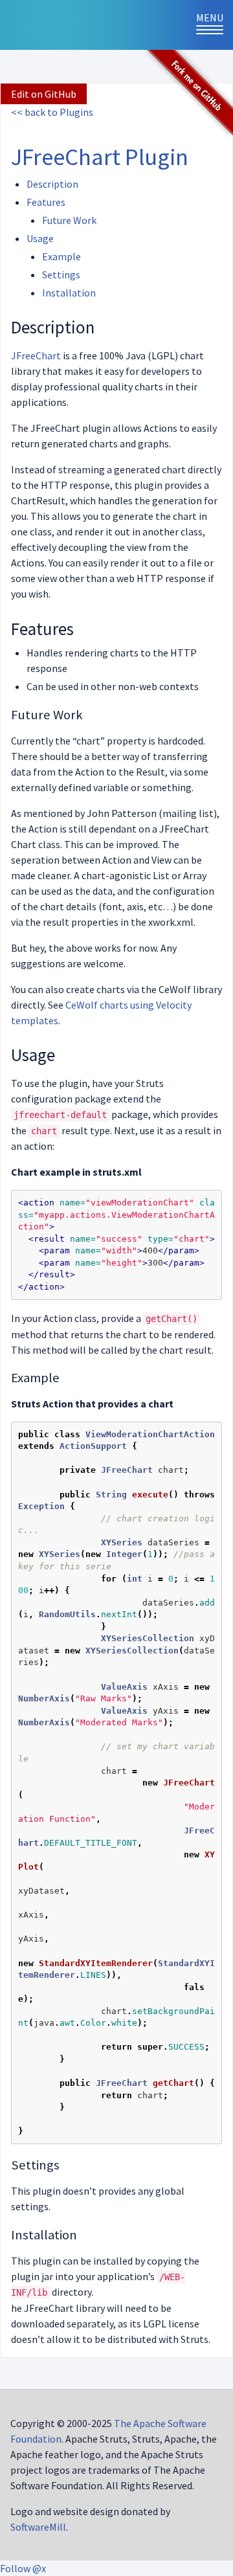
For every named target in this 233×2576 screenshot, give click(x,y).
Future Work (69, 220)
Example (61, 256)
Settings (61, 274)
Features (46, 202)
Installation (69, 293)
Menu (215, 25)
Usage (40, 238)
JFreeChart (36, 355)
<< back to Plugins (52, 112)
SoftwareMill (38, 2527)
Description (52, 184)
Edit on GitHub (44, 94)
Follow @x (23, 2568)
